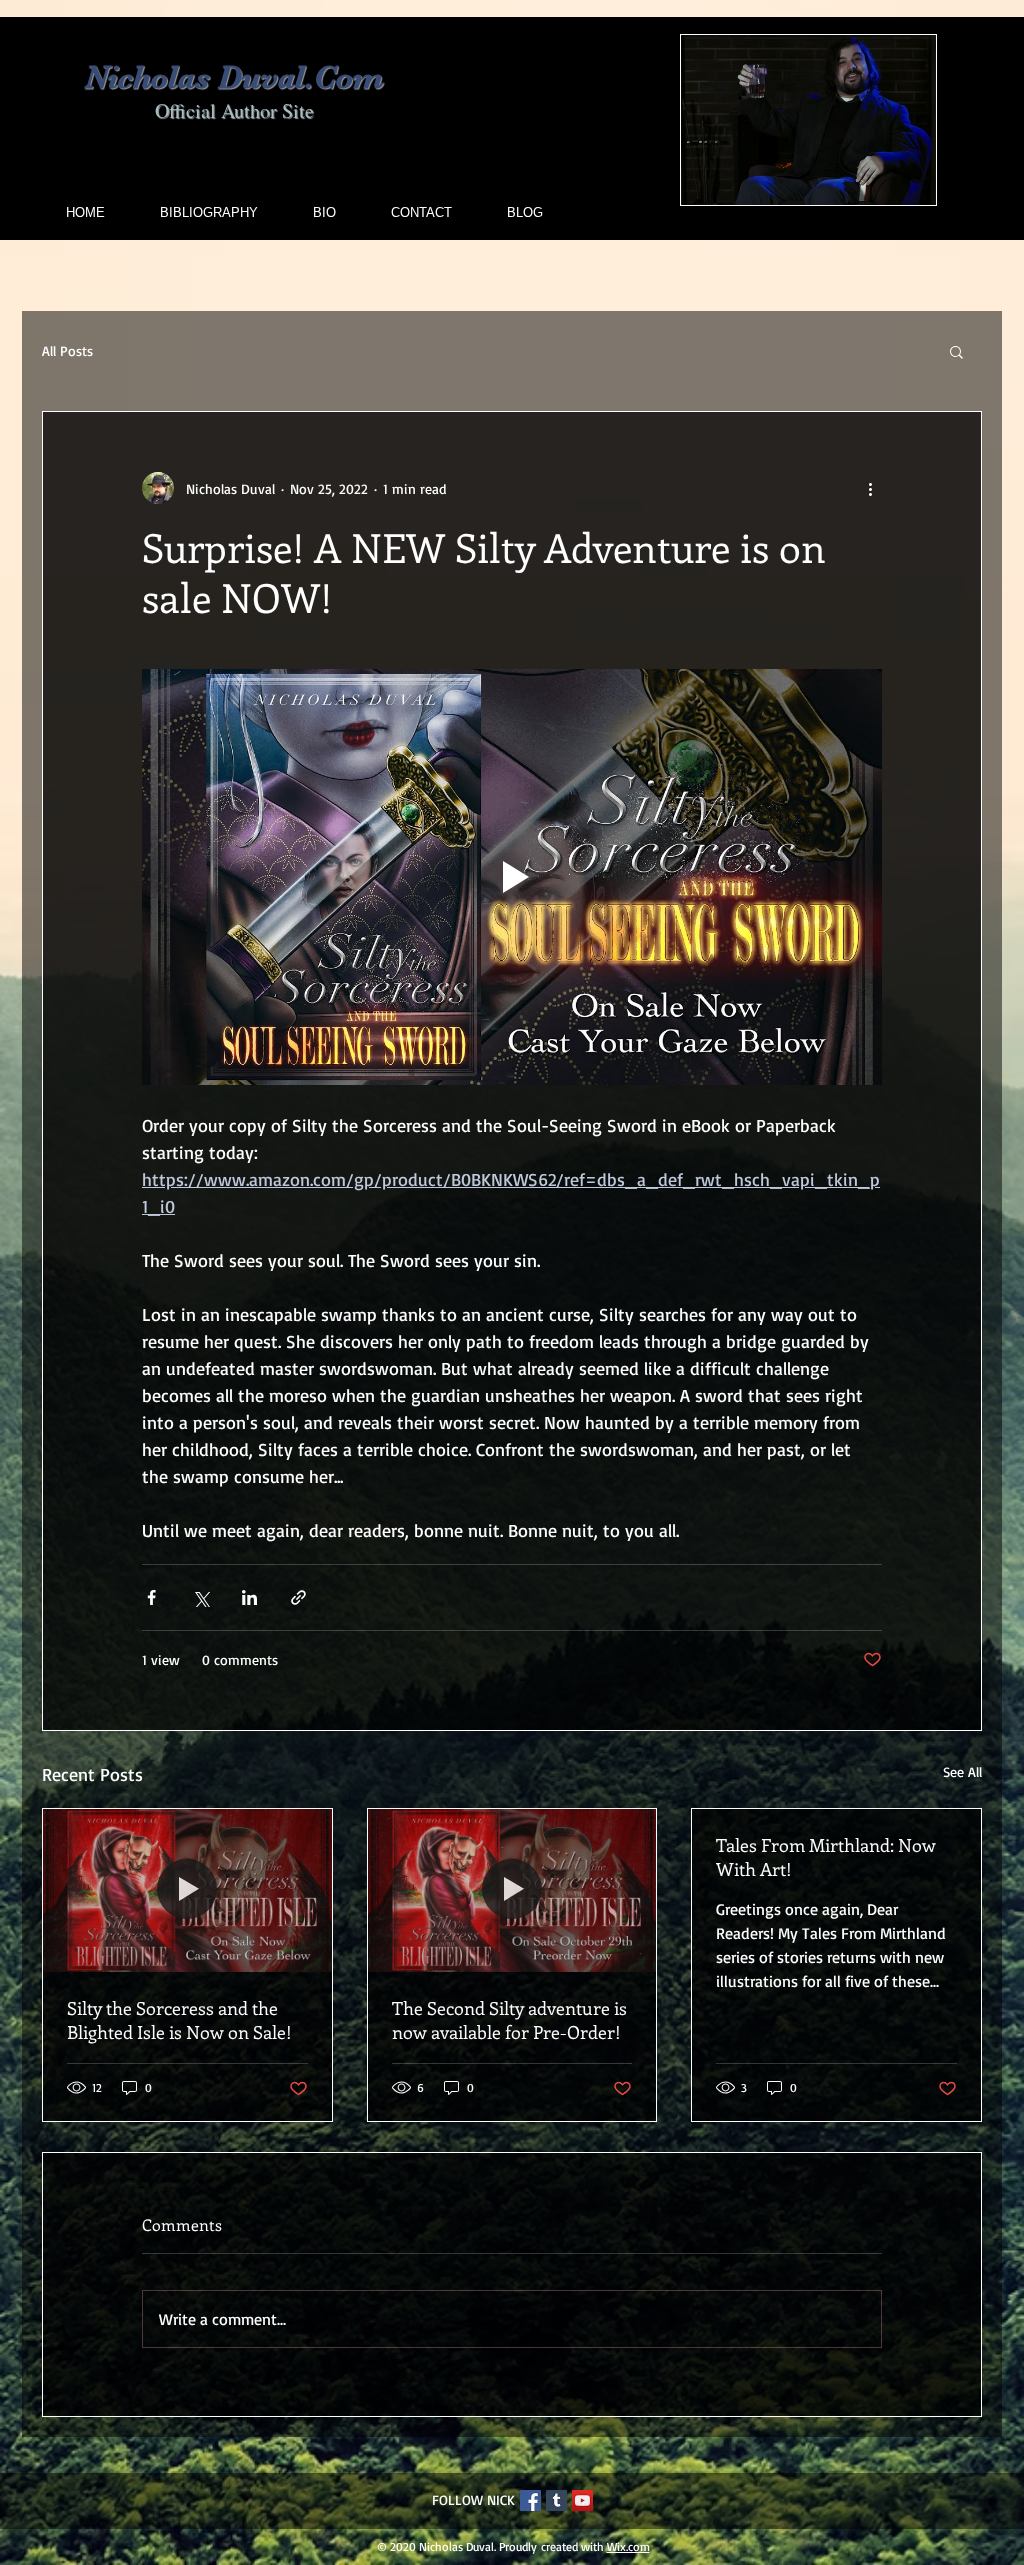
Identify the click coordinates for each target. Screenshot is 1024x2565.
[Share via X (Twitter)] (200, 1597)
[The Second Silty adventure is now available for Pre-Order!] (512, 1890)
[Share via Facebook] (151, 1597)
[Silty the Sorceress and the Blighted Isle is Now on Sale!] (187, 1890)
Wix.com (628, 2546)
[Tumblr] (556, 2500)
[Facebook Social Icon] (530, 2500)
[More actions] (870, 488)
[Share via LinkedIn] (249, 1597)
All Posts (67, 350)
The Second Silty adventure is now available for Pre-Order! (509, 2020)
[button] (956, 351)
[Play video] (512, 877)
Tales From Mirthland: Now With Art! (826, 1857)
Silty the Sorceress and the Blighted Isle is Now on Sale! (179, 2020)
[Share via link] (298, 1597)
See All (962, 1771)
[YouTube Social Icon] (582, 2500)
